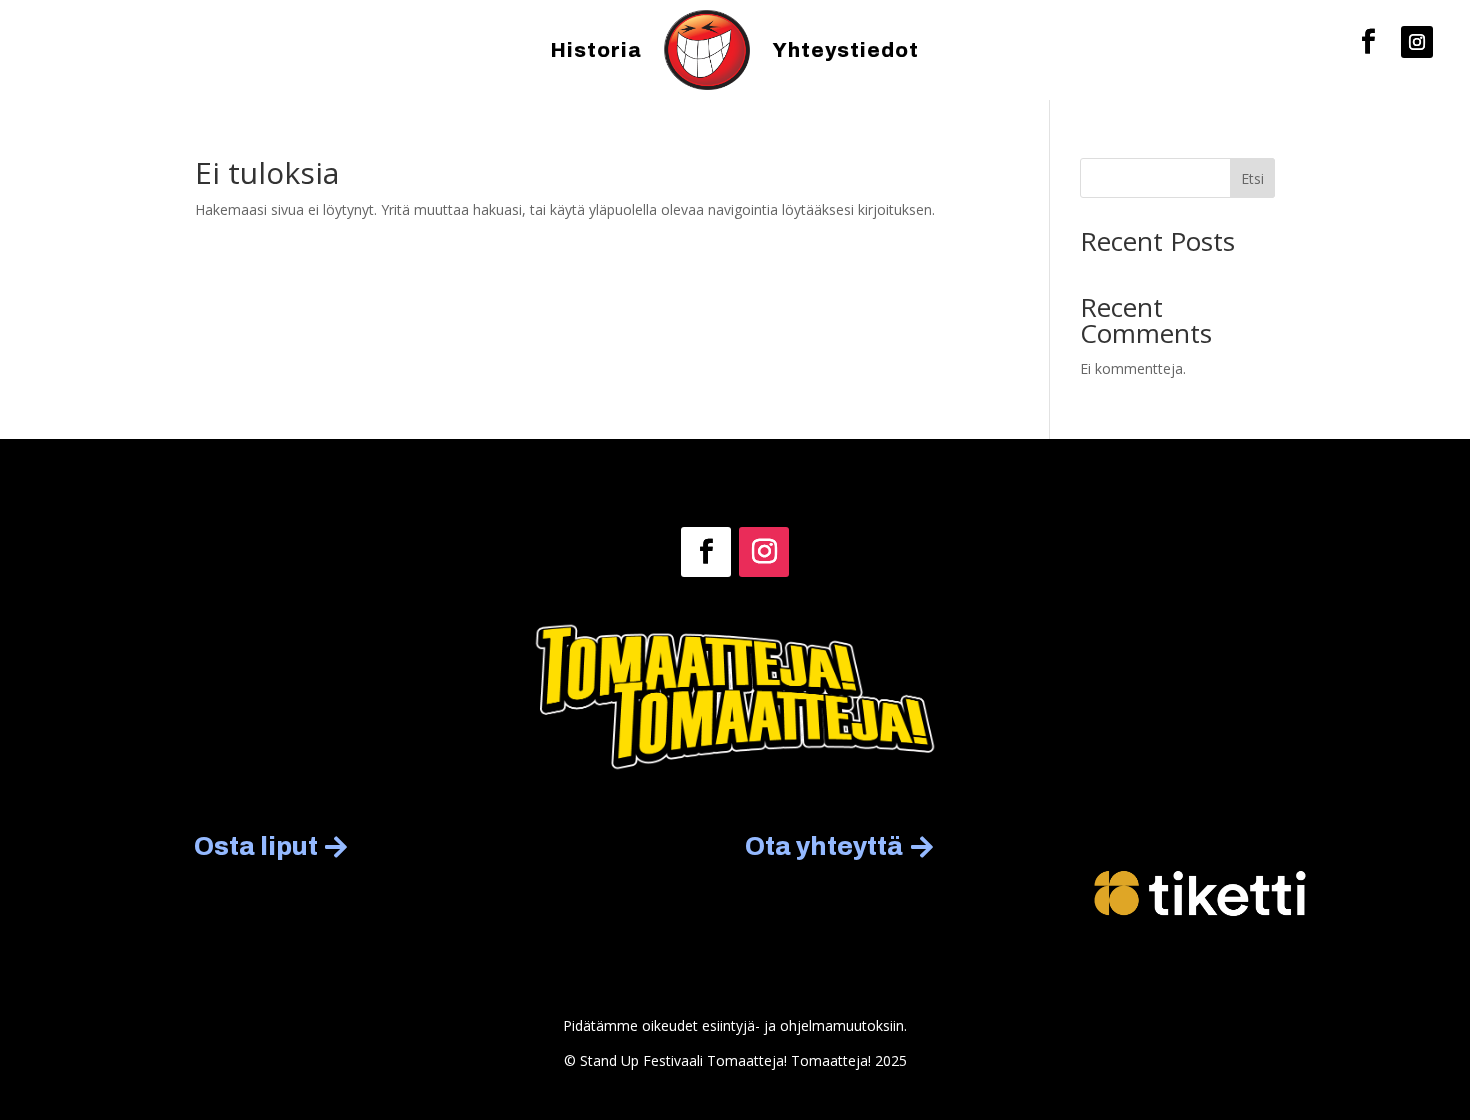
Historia (596, 50)
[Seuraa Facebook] (1368, 42)
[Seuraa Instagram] (1417, 42)
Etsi (1252, 178)
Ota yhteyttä (824, 846)
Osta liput (256, 846)
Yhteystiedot (845, 50)
